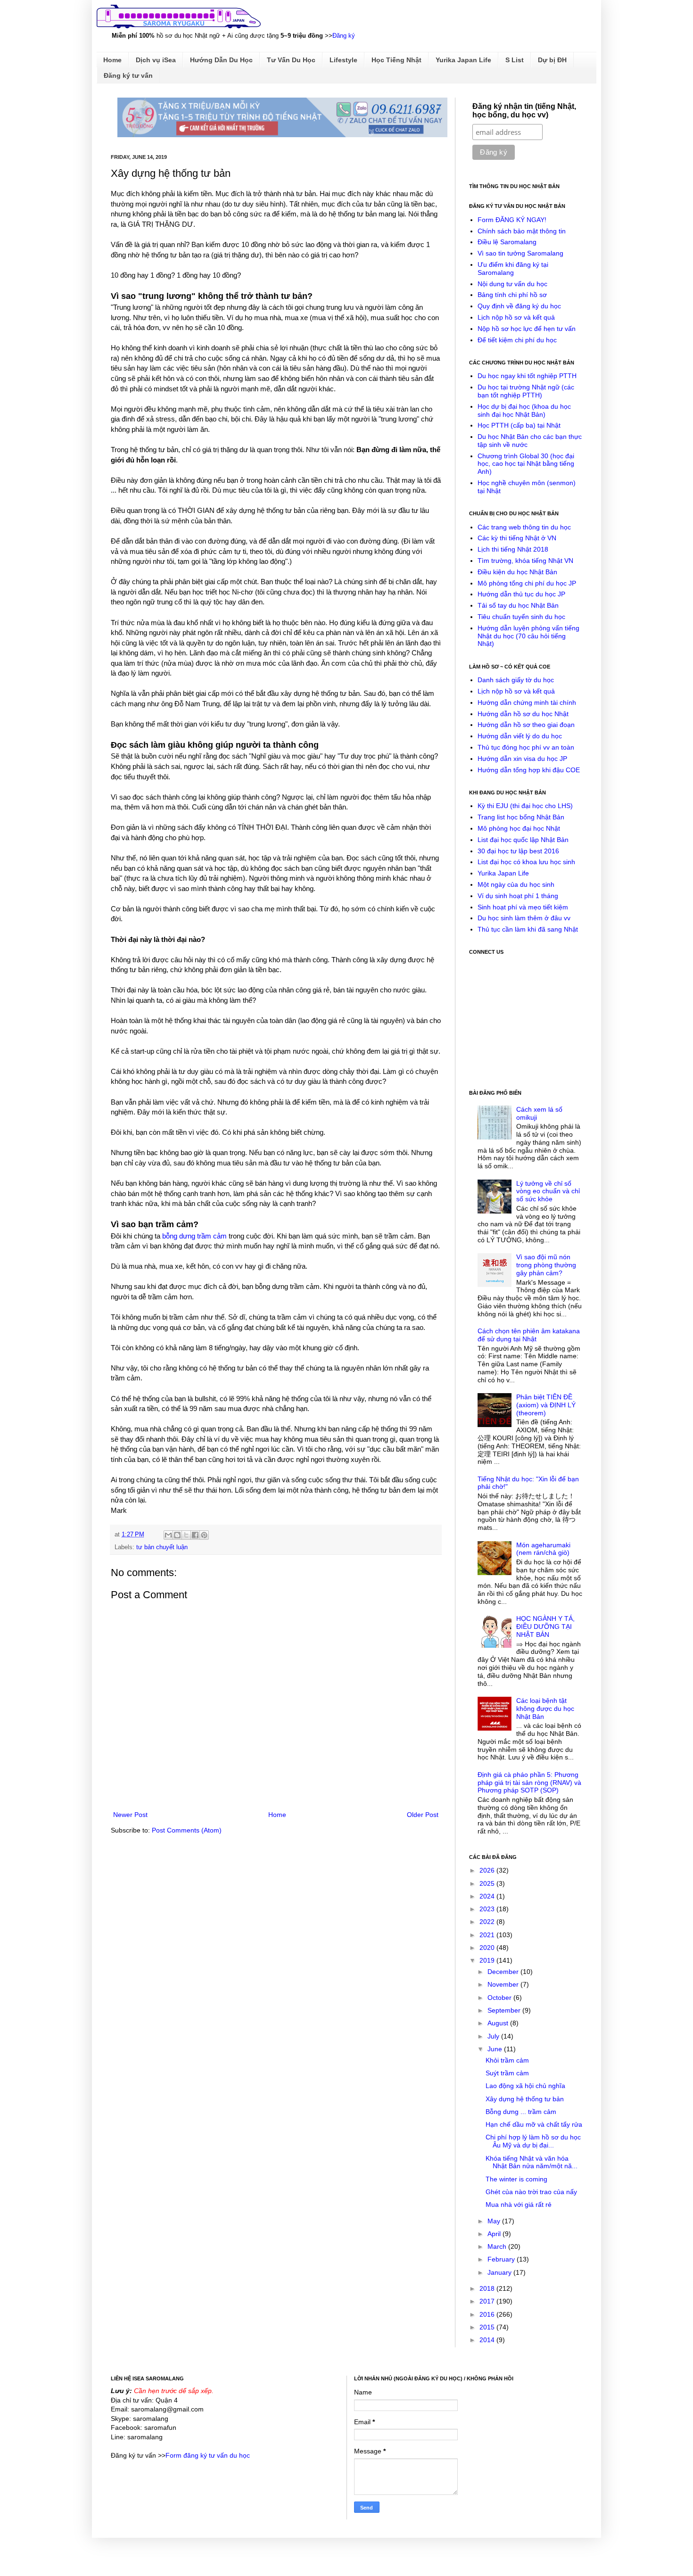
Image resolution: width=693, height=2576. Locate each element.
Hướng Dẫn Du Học (221, 60)
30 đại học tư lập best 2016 (518, 851)
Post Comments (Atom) (187, 1830)
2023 (488, 1909)
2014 (488, 2340)
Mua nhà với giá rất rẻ (519, 2204)
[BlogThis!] (177, 1535)
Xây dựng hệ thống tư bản (525, 2099)
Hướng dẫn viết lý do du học (520, 736)
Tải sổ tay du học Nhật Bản (518, 605)
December (504, 1972)
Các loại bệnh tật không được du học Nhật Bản (545, 1709)
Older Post (423, 1815)
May (495, 2221)
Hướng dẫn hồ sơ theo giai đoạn (526, 725)
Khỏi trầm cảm (507, 2060)
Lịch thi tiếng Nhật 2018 (513, 549)
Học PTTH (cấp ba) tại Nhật (519, 425)
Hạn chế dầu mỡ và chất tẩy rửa (534, 2124)
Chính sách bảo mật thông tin (522, 231)
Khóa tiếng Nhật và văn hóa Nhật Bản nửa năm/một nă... (532, 2162)
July (494, 2036)
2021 (488, 1935)
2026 (488, 1870)
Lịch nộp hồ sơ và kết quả (516, 317)
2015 (488, 2327)
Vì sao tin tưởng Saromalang (520, 253)
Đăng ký (344, 36)
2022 (488, 1922)
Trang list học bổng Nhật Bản (521, 817)
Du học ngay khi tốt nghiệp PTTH (527, 376)
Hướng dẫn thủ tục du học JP (521, 594)
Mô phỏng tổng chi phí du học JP (527, 583)
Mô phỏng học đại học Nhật (519, 828)
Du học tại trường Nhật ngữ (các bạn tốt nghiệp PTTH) (526, 391)
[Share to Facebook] (195, 1535)
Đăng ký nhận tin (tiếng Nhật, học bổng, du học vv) (524, 111)
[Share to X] (186, 1535)
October (500, 1998)
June (496, 2049)
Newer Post (130, 1815)
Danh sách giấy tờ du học (516, 680)
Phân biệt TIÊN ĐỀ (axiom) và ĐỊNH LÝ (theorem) (546, 1405)
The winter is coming (516, 2179)
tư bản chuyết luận (162, 1547)
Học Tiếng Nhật (396, 60)
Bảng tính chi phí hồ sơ (512, 295)
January (500, 2272)
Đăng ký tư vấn (128, 75)
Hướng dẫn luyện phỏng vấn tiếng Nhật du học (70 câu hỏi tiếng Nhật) (528, 636)
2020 (488, 1948)
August (499, 2023)
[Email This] (168, 1535)
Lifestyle (343, 60)
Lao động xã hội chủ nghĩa (525, 2086)
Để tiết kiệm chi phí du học (517, 340)
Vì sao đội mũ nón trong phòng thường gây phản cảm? (546, 1265)
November (504, 1984)
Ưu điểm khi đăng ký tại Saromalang (513, 268)
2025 (488, 1883)
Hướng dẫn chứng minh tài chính (527, 702)
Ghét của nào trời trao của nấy (531, 2192)
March (498, 2246)
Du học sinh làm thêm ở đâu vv (524, 918)
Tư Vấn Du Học (291, 60)
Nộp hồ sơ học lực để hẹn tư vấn (527, 329)
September (505, 2010)
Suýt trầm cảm (507, 2073)
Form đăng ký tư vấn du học (208, 2455)
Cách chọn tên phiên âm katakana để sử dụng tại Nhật (529, 1335)
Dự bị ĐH (552, 60)
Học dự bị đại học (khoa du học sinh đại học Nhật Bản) (524, 410)
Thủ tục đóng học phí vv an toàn (526, 747)
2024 (488, 1896)
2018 (488, 2288)
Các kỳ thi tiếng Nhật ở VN (517, 538)
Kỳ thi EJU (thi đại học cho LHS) (525, 806)
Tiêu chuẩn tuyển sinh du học (521, 617)
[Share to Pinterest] (204, 1535)
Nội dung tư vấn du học (512, 284)
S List (515, 60)
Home (112, 60)
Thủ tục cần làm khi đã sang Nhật (528, 929)
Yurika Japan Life (463, 60)
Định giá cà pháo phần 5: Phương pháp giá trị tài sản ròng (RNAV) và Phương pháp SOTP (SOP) (529, 1783)
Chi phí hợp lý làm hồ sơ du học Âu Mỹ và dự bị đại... (533, 2141)
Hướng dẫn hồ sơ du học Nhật (523, 714)
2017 (488, 2301)
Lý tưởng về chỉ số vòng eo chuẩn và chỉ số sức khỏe (548, 1191)
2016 (488, 2314)
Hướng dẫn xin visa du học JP (522, 759)
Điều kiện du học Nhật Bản (517, 572)
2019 (488, 1960)
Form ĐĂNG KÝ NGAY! (512, 220)
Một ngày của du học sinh (516, 884)
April (495, 2234)
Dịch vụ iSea (156, 60)
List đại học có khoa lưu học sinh (526, 862)
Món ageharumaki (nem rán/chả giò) (543, 1549)
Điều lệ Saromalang (507, 242)
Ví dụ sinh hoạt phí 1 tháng (518, 896)
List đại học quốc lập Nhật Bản (523, 840)
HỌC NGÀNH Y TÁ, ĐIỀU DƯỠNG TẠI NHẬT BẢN (545, 1627)
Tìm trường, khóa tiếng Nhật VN (525, 561)
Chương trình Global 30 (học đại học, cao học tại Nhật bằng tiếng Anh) (526, 464)
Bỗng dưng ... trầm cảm (521, 2112)
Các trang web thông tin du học (524, 527)
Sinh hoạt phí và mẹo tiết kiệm (523, 907)
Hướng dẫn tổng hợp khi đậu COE (529, 770)
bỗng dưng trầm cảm (194, 1236)
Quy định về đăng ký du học (519, 306)
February (502, 2259)
